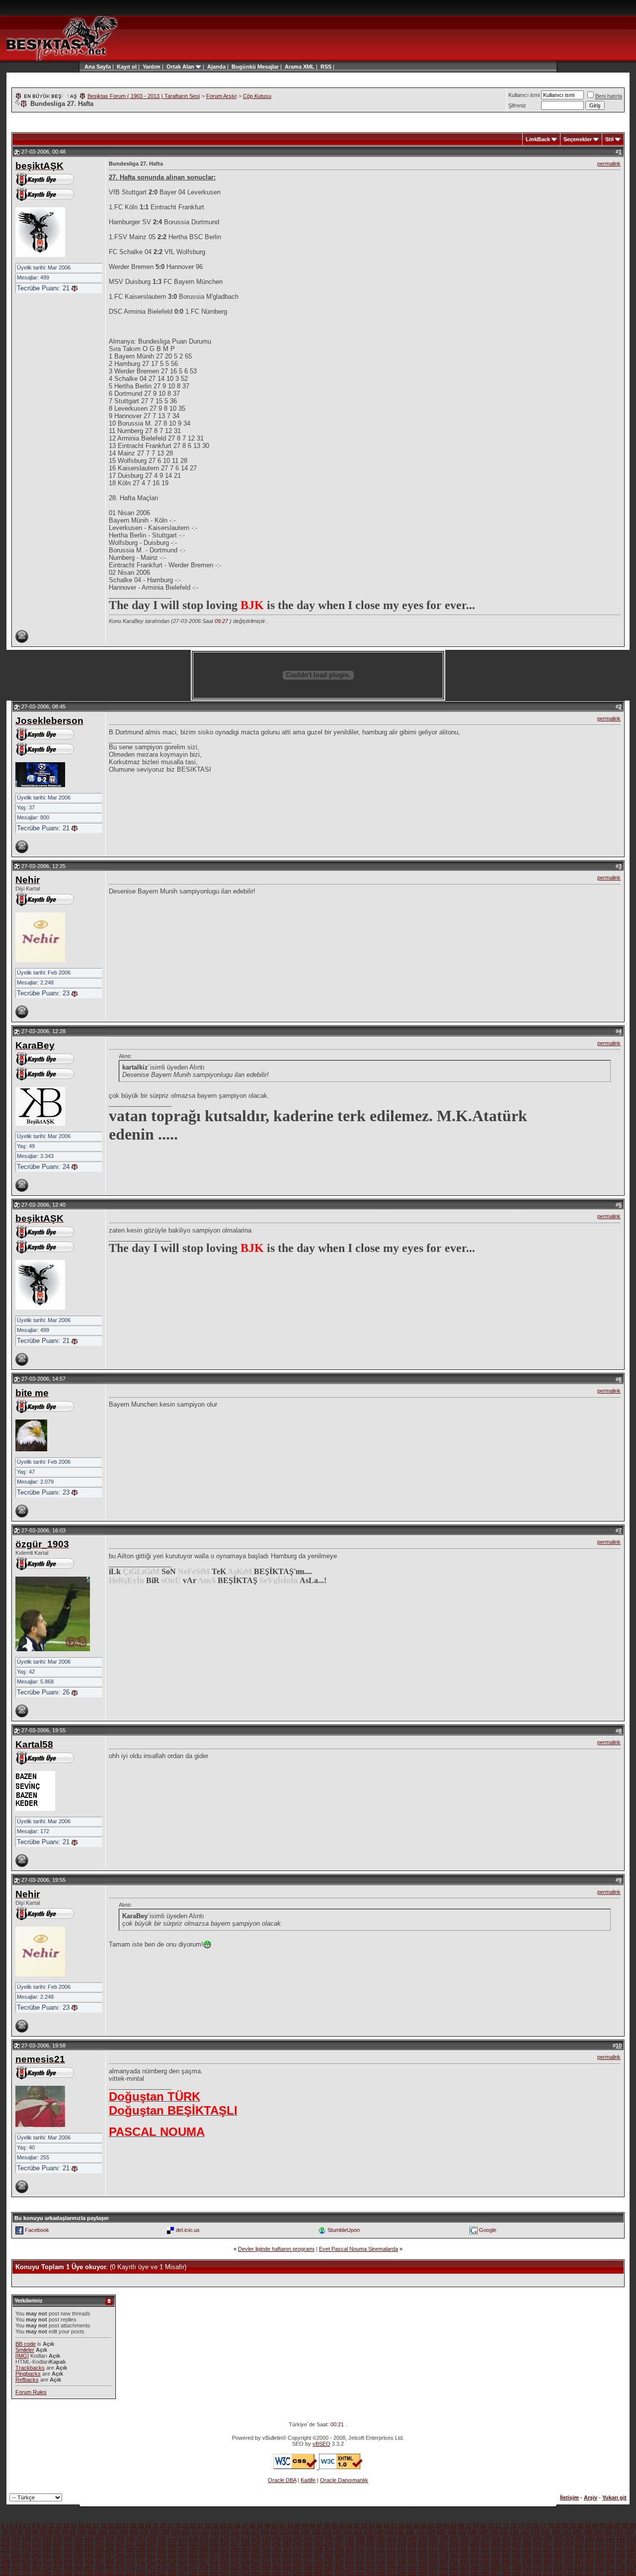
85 (603, 2525)
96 (50, 2531)
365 (297, 2555)
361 (255, 2555)
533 (141, 2573)
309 (350, 2549)
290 (152, 2549)
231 (172, 2543)
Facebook (37, 2230)
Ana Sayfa (98, 67)
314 (401, 2549)
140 (493, 2531)
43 (290, 2525)
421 (245, 2561)
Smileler (25, 2350)
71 (498, 2525)
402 (47, 2561)
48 (327, 2525)
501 (444, 2567)
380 (454, 2555)
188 (360, 2537)
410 (131, 2561)
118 (265, 2531)
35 (230, 2525)
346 (99, 2555)
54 (372, 2525)
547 (287, 2573)
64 (446, 2525)
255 (422, 2543)
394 (600, 2555)
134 (431, 2531)
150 (598, 2531)
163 (99, 2537)
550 (318, 2573)
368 (328, 2555)
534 (151, 2573)
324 (506, 2549)
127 (358, 2531)
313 (391, 2549)
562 (443, 2573)
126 (347, 2531)
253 (401, 2543)
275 (631, 2543)
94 (35, 2531)
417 (203, 2561)
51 (349, 2525)
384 (495, 2555)
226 (120, 2543)
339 (26, 2555)
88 (625, 2525)
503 (465, 2567)
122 (306, 2531)
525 (57, 2573)
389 (548, 2555)
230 (161, 2543)
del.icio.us (188, 2230)
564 (464, 2573)
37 (245, 2525)
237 (235, 2543)
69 (483, 2525)
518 (621, 2567)
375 (401, 2555)
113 (215, 2531)
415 (182, 2561)
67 (469, 2525)
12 (59, 2525)
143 (525, 2531)
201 (496, 2537)
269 (568, 2543)
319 (454, 2549)
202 (506, 2537)
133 (420, 2531)
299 (245, 2549)
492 (350, 2567)
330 (568, 2549)
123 (316, 2531)
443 (475, 2561)
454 (589, 2561)
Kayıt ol (127, 67)
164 (110, 2537)
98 (65, 2531)
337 (5, 2555)
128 (368, 2531)
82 (580, 2525)
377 (422, 2555)
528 (88, 2573)
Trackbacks (30, 2368)
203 (517, 2537)
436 (401, 2561)
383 (485, 2555)
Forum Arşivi (221, 96)
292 (172, 2549)
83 (588, 2525)
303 (287, 2549)
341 (47, 2555)
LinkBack (538, 139)
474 (162, 2567)
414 (172, 2561)
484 (266, 2567)
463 (47, 2567)
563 (454, 2573)
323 (495, 2549)
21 (126, 2525)
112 (205, 2531)
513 (568, 2567)
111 (195, 2531)
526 (68, 2573)
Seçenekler (578, 139)
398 (5, 2561)
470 (120, 2567)
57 (394, 2525)
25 (156, 2525)
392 (579, 2555)
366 (308, 2555)
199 (475, 2537)
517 (610, 2567)
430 (339, 2561)
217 (26, 2543)
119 (275, 2531)
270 (579, 2543)
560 (422, 2573)
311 (370, 2549)
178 (256, 2537)
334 (610, 2549)
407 (99, 2561)
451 (558, 2561)
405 (79, 2561)
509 (527, 2567)
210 (590, 2537)
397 (631, 2555)
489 (318, 2567)
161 (79, 2537)
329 (558, 2549)
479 (214, 2567)
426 (297, 2561)
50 (342, 2525)
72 (506, 2525)
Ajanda (216, 67)
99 (73, 2531)
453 (579, 2561)
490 (329, 2567)
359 (235, 2555)
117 (255, 2531)
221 (68, 2543)
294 (193, 2549)
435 (391, 2561)
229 (151, 2543)
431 (349, 2561)
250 (370, 2543)
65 (454, 2525)
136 (452, 2531)
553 (349, 2573)
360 (245, 2555)
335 (621, 2549)
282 (68, 2549)
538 (193, 2573)
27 (170, 2525)
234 (203, 2543)
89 (633, 2525)
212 (610, 2537)
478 (204, 2567)
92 (20, 2531)
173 (204, 2537)
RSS (326, 67)
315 (412, 2549)
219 (47, 2543)
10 (44, 2525)
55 (379, 2525)
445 (495, 2561)
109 (175, 2531)
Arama (293, 67)
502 (454, 2567)
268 (558, 2543)
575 (579, 2573)
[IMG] (22, 2356)
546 (276, 2573)
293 (183, 2549)
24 (148, 2525)
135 (441, 2531)
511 (548, 2567)
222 (78, 2543)
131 (399, 2531)
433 (370, 2561)
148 (577, 2531)
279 (37, 2549)
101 (92, 2531)
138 (473, 2531)
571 (537, 2573)
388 (537, 2555)
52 (357, 2525)
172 (193, 2537)
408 (110, 2561)
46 (312, 2525)
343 (68, 2555)
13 (66, 2525)
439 (433, 2561)
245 (318, 2543)
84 (595, 2525)
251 (381, 2543)
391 (568, 2555)
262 (495, 2543)
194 (423, 2537)
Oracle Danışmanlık (344, 2480)
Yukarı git (614, 2497)
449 (537, 2561)
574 (568, 2573)
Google (488, 2230)
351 (151, 2555)
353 (172, 2555)
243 (297, 2543)
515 (589, 2567)
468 (99, 2567)
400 (26, 2561)
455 (600, 2561)
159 (58, 2537)
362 (266, 2555)
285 (99, 2549)
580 (631, 2573)
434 (381, 2561)
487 (298, 2567)
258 (454, 2543)
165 (120, 2537)
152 (619, 2531)
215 (5, 2543)
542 (235, 2573)
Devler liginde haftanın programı (276, 2249)
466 (79, 2567)
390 (558, 2555)
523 (36, 2573)
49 (334, 2525)
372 (370, 2555)
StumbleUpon (344, 2230)
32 (208, 2525)
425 (287, 2561)
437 (412, 2561)
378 (433, 2555)
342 (57, 2555)
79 (558, 2525)
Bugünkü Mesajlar (255, 67)
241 (276, 2543)
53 (364, 2525)
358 (224, 2555)
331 (579, 2549)
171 (183, 2537)
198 (465, 2537)
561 (433, 2573)
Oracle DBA (282, 2480)
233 (193, 2543)
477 (193, 2567)
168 (152, 2537)
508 (517, 2567)
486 (287, 2567)
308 (339, 2549)
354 (182, 2555)
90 (5, 2531)
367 (318, 2555)
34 (223, 2525)
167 (141, 2537)
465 (68, 2567)
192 (402, 2537)
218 (36, 2543)
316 (422, 2549)
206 (548, 2537)
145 (546, 2531)
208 (569, 2537)
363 (276, 2555)
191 (392, 2537)
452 (568, 2561)
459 (5, 2567)
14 (74, 2525)
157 (37, 2537)
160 (68, 2537)
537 (182, 2573)
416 (193, 2561)
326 (527, 2549)
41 (275, 2525)
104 (123, 2531)
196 (444, 2537)
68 (476, 2525)
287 (120, 2549)
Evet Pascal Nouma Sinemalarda (358, 2249)
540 (214, 2573)
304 (298, 2549)
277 (16, 2549)
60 (416, 2525)
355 (193, 2555)
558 (401, 2573)
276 (5, 2549)
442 (464, 2561)
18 (103, 2525)
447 (516, 2561)
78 (551, 2525)
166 (131, 2537)
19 (111, 2525)
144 (535, 2531)
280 (47, 2549)
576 (589, 2573)
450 (548, 2561)
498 (412, 2567)
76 (536, 2525)
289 (141, 2549)
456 (610, 2561)
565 (475, 2573)
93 (28, 2531)
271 (589, 2543)
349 (130, 2555)
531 (120, 2573)
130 (389, 2531)
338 (15, 2555)
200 (485, 2537)
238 (245, 2543)
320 (464, 2549)
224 (99, 2543)
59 (409, 2525)
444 (485, 2561)
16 (88, 2525)
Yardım (152, 67)
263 (506, 2543)
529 (99, 2573)
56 (387, 2525)
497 (402, 2567)
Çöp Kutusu (257, 96)
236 (224, 2543)
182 (298, 2537)
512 (558, 2567)
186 (339, 2537)
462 (37, 2567)
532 (130, 2573)
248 (349, 2543)
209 (579, 2537)
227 (130, 2543)
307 (329, 2549)
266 (537, 2543)
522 (26, 2573)
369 (339, 2555)
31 (200, 2525)
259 (464, 2543)
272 (600, 2543)
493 (360, 2567)
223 (88, 2543)
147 (566, 2531)
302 (277, 2549)
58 (401, 2525)
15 (81, 2525)
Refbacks (27, 2380)
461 (26, 2567)
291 (162, 2549)
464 (58, 2567)
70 (491, 2525)
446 (506, 2561)
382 (475, 2555)
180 (277, 2537)
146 (556, 2531)
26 (163, 2525)
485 (277, 2567)
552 (339, 2573)
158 (47, 2537)
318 (443, 2549)
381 (464, 2555)
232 (182, 2543)
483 (256, 2567)
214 (631, 2537)
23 (141, 2525)
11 (51, 2525)
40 (267, 2525)
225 (109, 2543)
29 (185, 2525)
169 (162, 2537)
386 (516, 2555)
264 (516, 2543)
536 (172, 2573)
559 (412, 2573)
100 (81, 2531)
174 (214, 2537)
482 (245, 2567)
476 (183, 2567)
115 (235, 2531)
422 (255, 2561)
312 (381, 2549)
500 (433, 2567)
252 (391, 2543)
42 (282, 2525)
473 (152, 2567)
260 (475, 2543)
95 (43, 2531)
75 (528, 2525)
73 (513, 2525)
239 (255, 2543)
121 (295, 2531)
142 (514, 2531)
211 (600, 2537)
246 (328, 2543)
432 (360, 2561)
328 (548, 2549)
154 (5, 2537)
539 (203, 2573)
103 (113, 2531)
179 (266, 2537)
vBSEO (321, 2444)
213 (621, 2537)
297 (225, 2549)
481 (235, 2567)
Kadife (308, 2480)
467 (89, 2567)
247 (339, 2543)
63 (439, 2525)
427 (308, 2561)
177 (245, 2537)
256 (433, 2543)
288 (131, 2549)
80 (565, 2525)
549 (308, 2573)
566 (485, 2573)
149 (587, 2531)
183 (308, 2537)
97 (58, 2531)
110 (186, 2531)
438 (422, 2561)
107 (155, 2531)
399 (16, 2561)
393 (589, 2555)
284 (89, 2549)
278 (26, 2549)
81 (573, 2525)
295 (204, 2549)
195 (433, 2537)
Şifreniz (517, 105)
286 (110, 2549)
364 (287, 2555)
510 (538, 2567)
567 (495, 2573)
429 (328, 2561)
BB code (26, 2344)
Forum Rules (31, 2392)
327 (537, 2549)
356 (203, 2555)
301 (266, 2549)
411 (141, 2561)
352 (161, 2555)
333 (600, 2549)
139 (483, 2531)
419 (224, 2561)
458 (631, 2561)
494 (371, 2567)
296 (214, 2549)
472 (141, 2567)
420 (235, 2561)
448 (527, 2561)
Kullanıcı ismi (524, 95)
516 (600, 2567)
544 (255, 2573)
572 (548, 2573)
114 (225, 2531)
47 (319, 2525)
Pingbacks (28, 2374)
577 (600, 2573)
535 (161, 2573)
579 (621, 2573)
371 (360, 2555)
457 (621, 2561)
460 (16, 2567)
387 (527, 2555)
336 (631, 2549)
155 (16, 2537)
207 (558, 2537)
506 (496, 2567)
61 (424, 2525)
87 (618, 2525)
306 (318, 2549)
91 (13, 2531)
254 (412, 2543)
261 (485, 2543)
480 (225, 2567)
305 (308, 2549)
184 (318, 2537)
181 (287, 2537)
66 (461, 2525)
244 (308, 2543)
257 (443, 2543)
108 (165, 2531)
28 (178, 2525)
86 (610, 2525)
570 (527, 2573)
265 (527, 2543)
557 (391, 2573)
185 (329, 2537)
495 (381, 2567)
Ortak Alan (180, 67)
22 (133, 2525)
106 (144, 2531)
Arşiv (591, 2497)
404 (68, 2561)
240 (266, 2543)
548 (297, 2573)
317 (433, 2549)
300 (256, 2549)
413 (161, 2561)
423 (266, 2561)
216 (15, 2543)
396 (621, 2555)
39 (260, 2525)
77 (543, 2525)
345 (88, 2555)
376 (412, 2555)
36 (238, 2525)
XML (309, 67)
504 (475, 2567)
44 (297, 2525)
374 (391, 2555)
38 (252, 2525)
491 (339, 2567)
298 (235, 2549)
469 (110, 2567)
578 (610, 2573)
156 (26, 2537)
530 (109, 2573)
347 (109, 2555)
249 (360, 2543)
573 (558, 2573)
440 (443, 2561)
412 (151, 2561)
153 (629, 2531)
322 (485, 2549)
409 (120, 2561)
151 (608, 2531)
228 (141, 2543)
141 (504, 2531)
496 (392, 2567)
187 (350, 2537)
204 (527, 2537)
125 (337, 2531)
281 (58, 2549)
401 (37, 2561)
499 (423, 2567)
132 (410, 2531)
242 (287, 2543)
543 (245, 2573)
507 (506, 2567)
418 (214, 2561)
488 (308, 2567)
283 (79, 2549)
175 (225, 2537)
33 (215, 2525)
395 (610, 2555)
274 (621, 2543)
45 (305, 2525)
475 (172, 2567)
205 (538, 2537)
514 (579, 2567)
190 (381, 2537)
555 (370, 2573)
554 (360, 2573)
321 (475, 2549)
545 (266, 2573)
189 (371, 2537)
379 (443, 2555)
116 (245, 2531)
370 (349, 2555)
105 (134, 2531)
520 (5, 2573)
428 (318, 2561)
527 (78, 2573)
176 (235, 2537)
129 (379, 2531)
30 (193, 2525)
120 (285, 2531)
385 (506, 2555)
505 (485, 2567)
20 (118, 2525)
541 (224, 2573)
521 (15, 2573)
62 (431, 2525)
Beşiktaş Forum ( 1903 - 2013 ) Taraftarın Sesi (144, 96)
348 (120, 2555)
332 (589, 2549)
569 (516, 2573)
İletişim (569, 2497)
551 (328, 2573)
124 (326, 2531)
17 (96, 2525)
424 (276, 2561)
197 (454, 2537)
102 (102, 2531)
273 (610, 2543)
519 (631, 2567)
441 (454, 2561)
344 (78, 2555)
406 (89, 2561)
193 (412, 2537)
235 (214, 2543)
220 (57, 2543)
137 (462, 2531)
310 (360, 2549)
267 (548, 2543)
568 (506, 2573)
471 (131, 2567)
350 (141, 2555)
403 (58, 2561)
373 (381, 2555)
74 (521, 2525)
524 (47, 2573)
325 (516, 2549)
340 (36, 2555)
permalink (609, 164)
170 (172, 2537)
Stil (609, 139)
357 (214, 2555)
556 (381, 2573)
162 (89, 2537)
